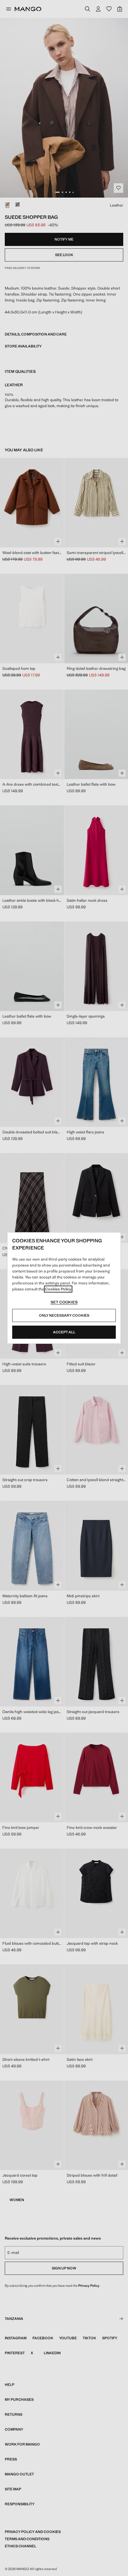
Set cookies (64, 1302)
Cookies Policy (58, 1289)
